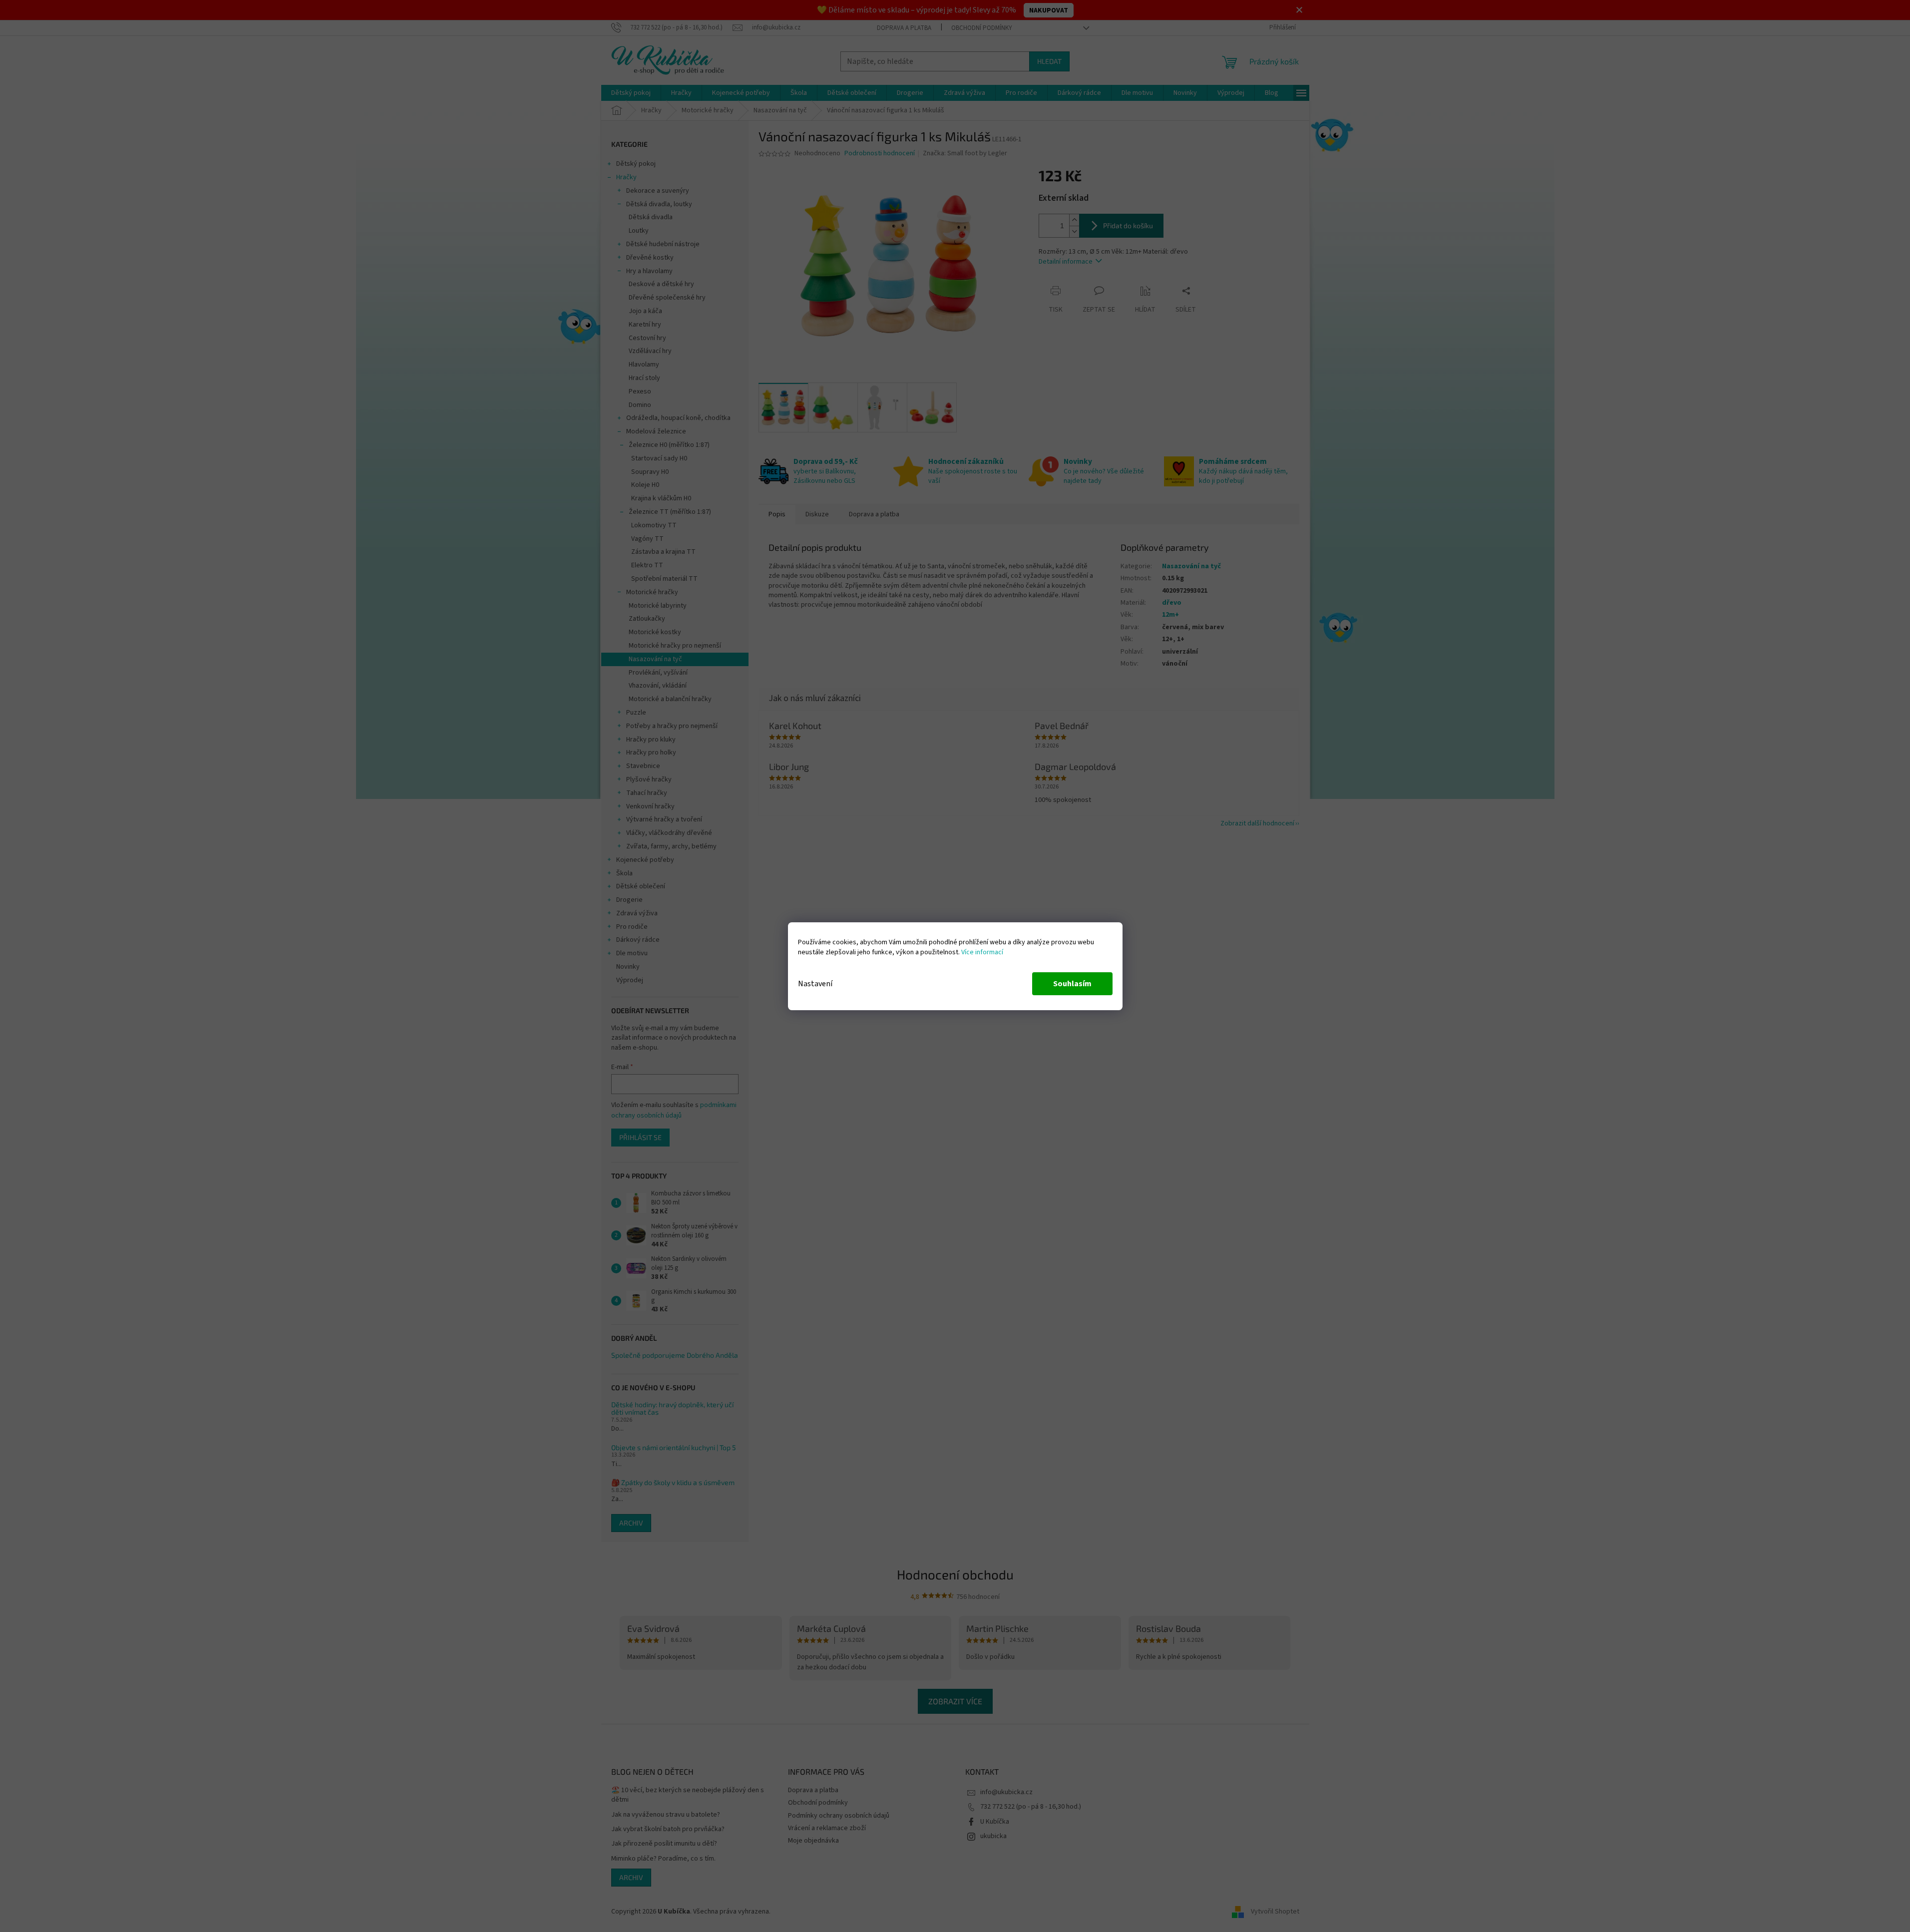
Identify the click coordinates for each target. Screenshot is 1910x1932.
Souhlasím (1072, 984)
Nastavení (815, 984)
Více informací (982, 952)
